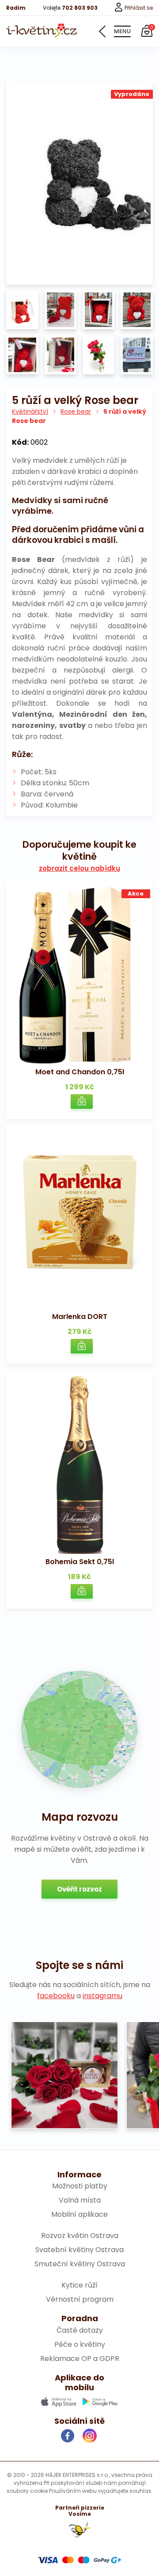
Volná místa (80, 2200)
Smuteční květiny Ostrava (80, 2264)
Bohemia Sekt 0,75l (80, 1562)
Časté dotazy (80, 2330)
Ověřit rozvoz (79, 1889)
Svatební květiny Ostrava (79, 2250)
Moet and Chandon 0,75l (80, 1072)
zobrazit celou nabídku (79, 869)
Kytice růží (79, 2285)
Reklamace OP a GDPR (80, 2359)
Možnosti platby (80, 2186)
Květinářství (30, 411)
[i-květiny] (42, 31)
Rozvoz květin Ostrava (80, 2236)
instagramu (102, 1996)
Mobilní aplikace (79, 2214)
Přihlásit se (138, 8)
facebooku (56, 1996)
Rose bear (76, 411)
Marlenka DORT (80, 1317)
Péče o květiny (80, 2344)
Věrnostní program (80, 2299)
